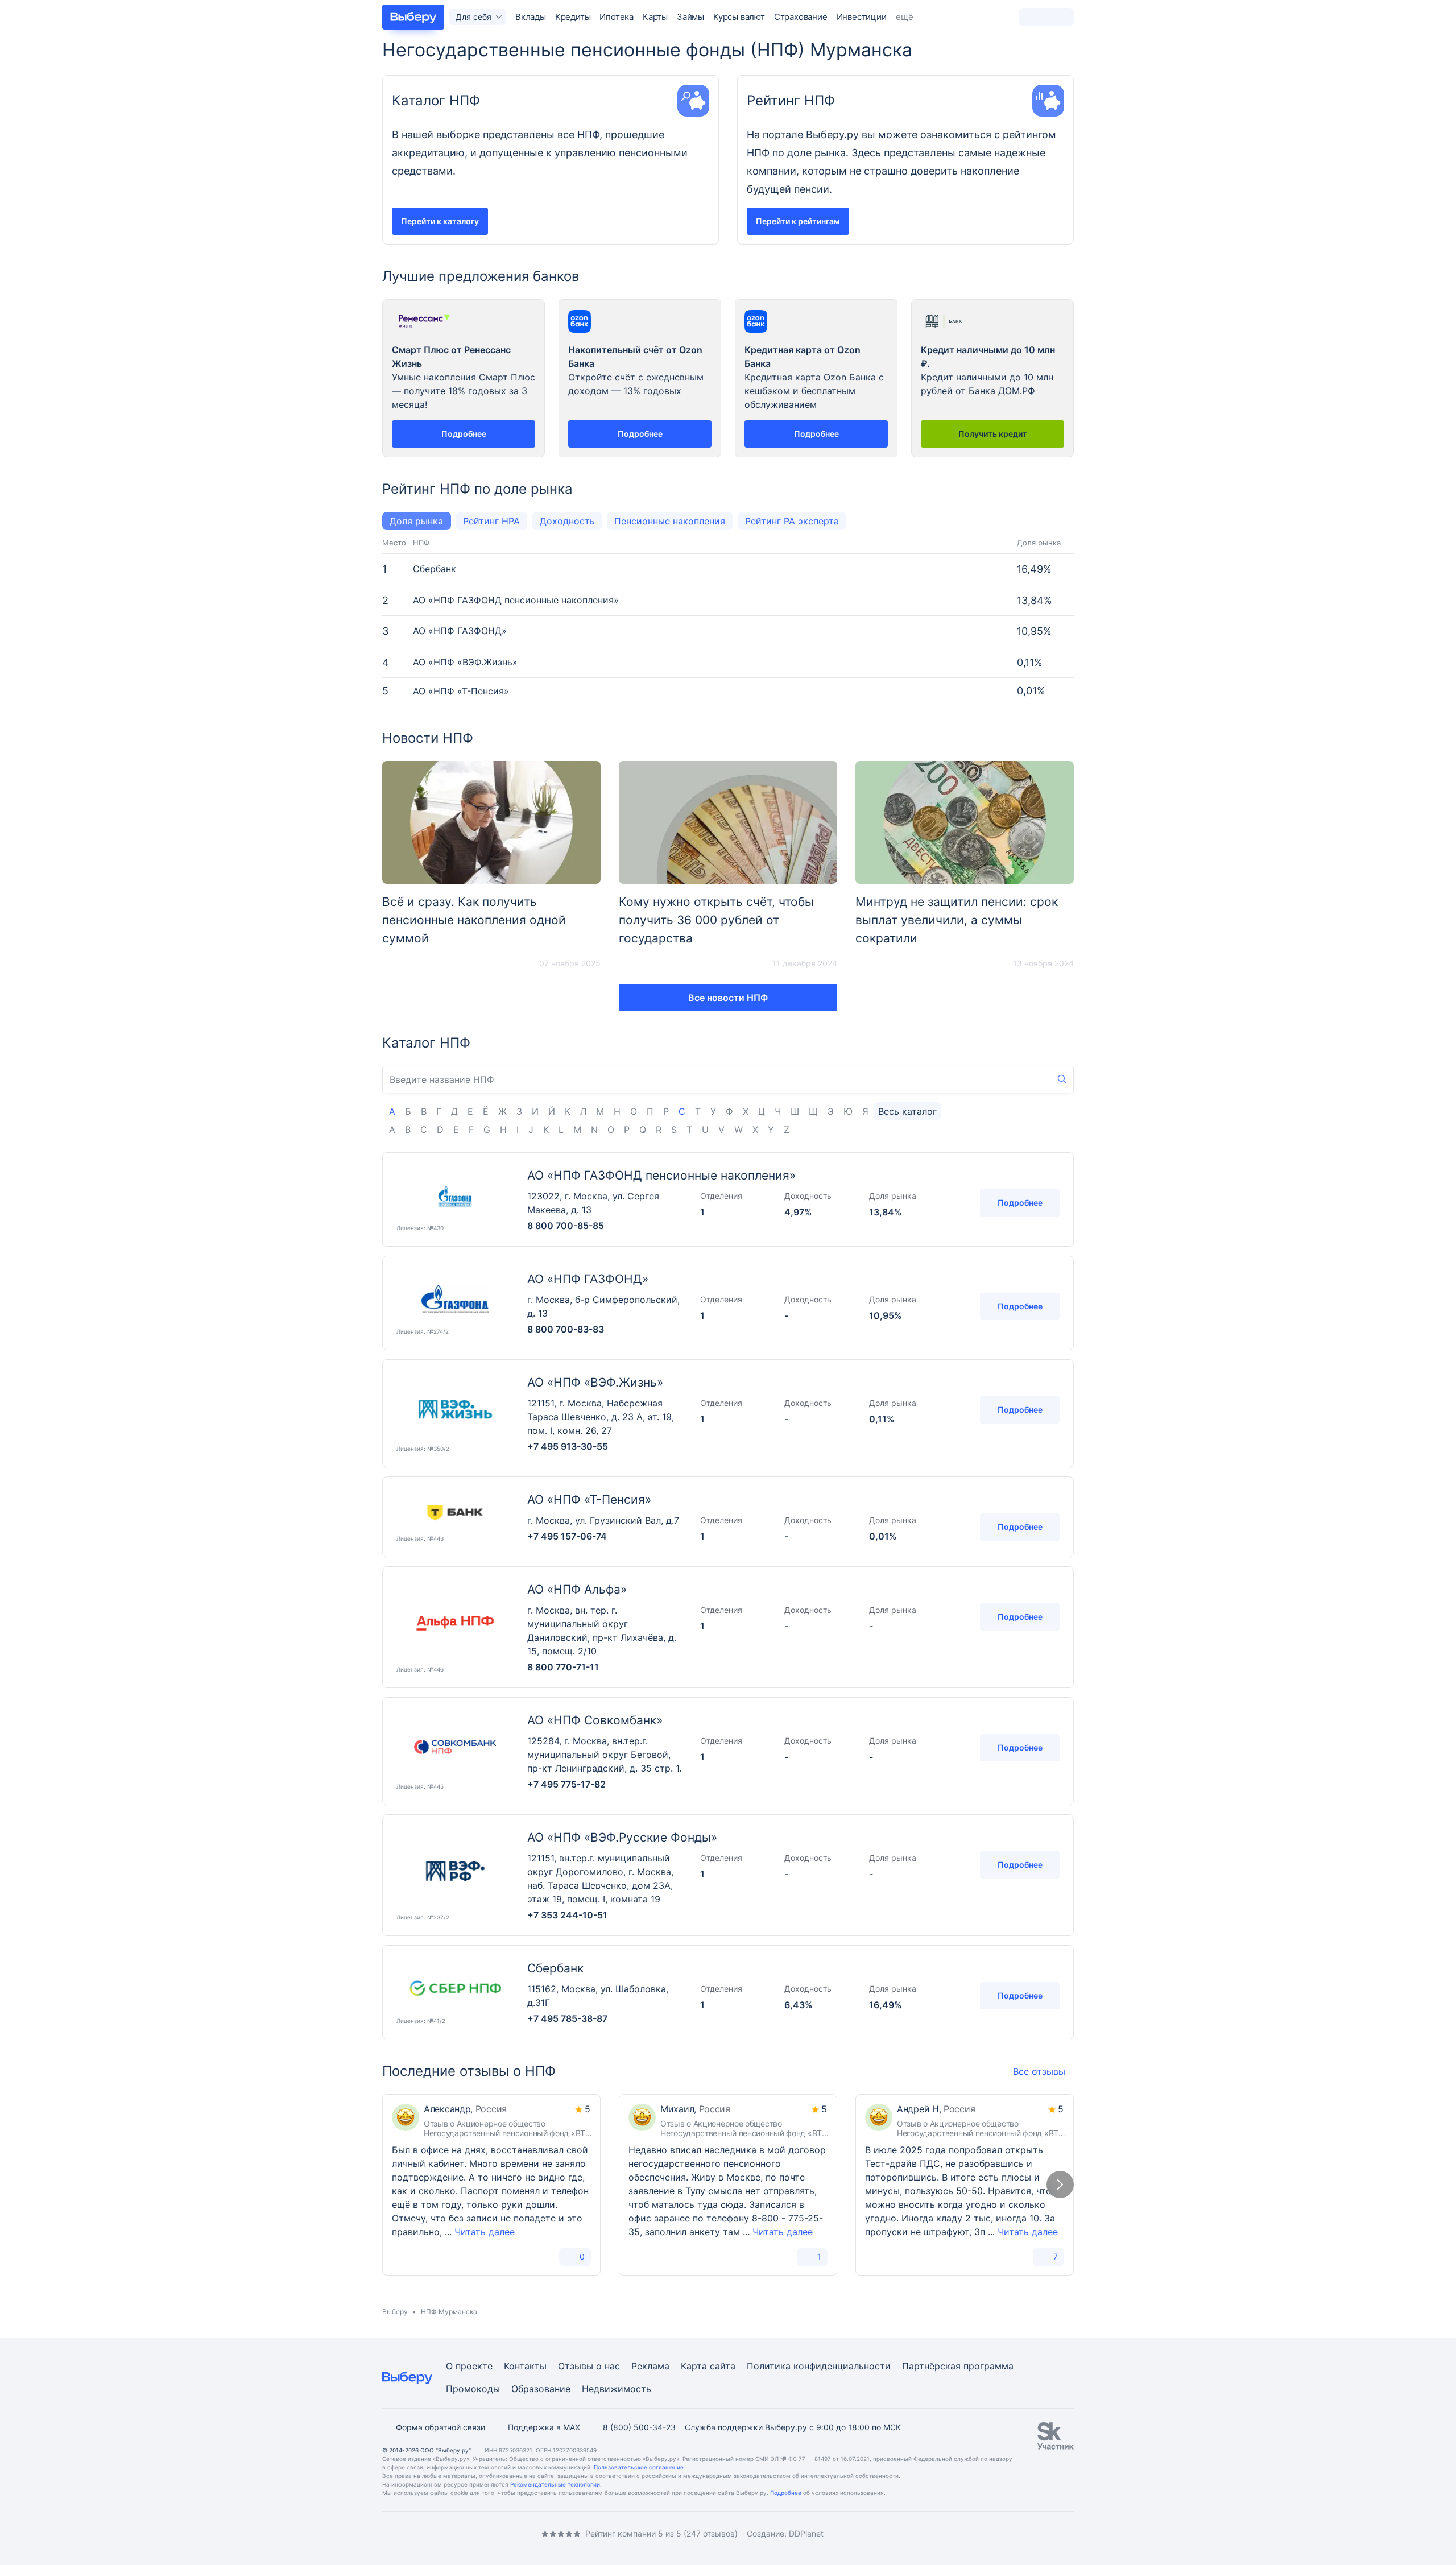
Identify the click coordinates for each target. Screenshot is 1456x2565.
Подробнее (1020, 1203)
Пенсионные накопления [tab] (670, 521)
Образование (541, 2389)
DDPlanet (806, 2533)
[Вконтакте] (387, 2533)
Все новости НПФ (728, 998)
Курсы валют (739, 17)
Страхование (801, 17)
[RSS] (478, 2533)
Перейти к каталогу (440, 221)
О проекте (469, 2366)
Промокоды (473, 2389)
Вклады (531, 17)
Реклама (650, 2366)
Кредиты (573, 17)
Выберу (395, 2312)
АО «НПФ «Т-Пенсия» (461, 691)
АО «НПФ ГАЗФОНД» (460, 631)
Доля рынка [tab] (416, 521)
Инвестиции (862, 17)
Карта (694, 2366)
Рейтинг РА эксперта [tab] (792, 521)
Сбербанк (435, 569)
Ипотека (617, 17)
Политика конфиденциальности (819, 2366)
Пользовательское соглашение (639, 2467)
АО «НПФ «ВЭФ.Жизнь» (465, 662)
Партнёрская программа (958, 2366)
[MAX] (432, 2533)
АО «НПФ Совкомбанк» (595, 1720)
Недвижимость (617, 2389)
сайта (723, 2366)
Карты (655, 17)
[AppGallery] (1052, 2534)
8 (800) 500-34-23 (639, 2427)
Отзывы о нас (589, 2366)
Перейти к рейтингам (798, 221)
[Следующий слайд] (1060, 2185)
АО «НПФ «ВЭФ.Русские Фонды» (622, 1837)
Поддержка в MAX (544, 2427)
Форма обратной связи (440, 2427)
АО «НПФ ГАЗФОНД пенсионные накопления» (516, 600)
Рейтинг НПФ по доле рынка (477, 489)
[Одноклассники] (409, 2533)
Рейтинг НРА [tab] (491, 521)
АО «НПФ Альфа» (577, 1589)
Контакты (525, 2366)
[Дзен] (455, 2533)
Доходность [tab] (567, 521)
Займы (690, 17)
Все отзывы (1039, 2071)
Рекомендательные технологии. (556, 2484)
